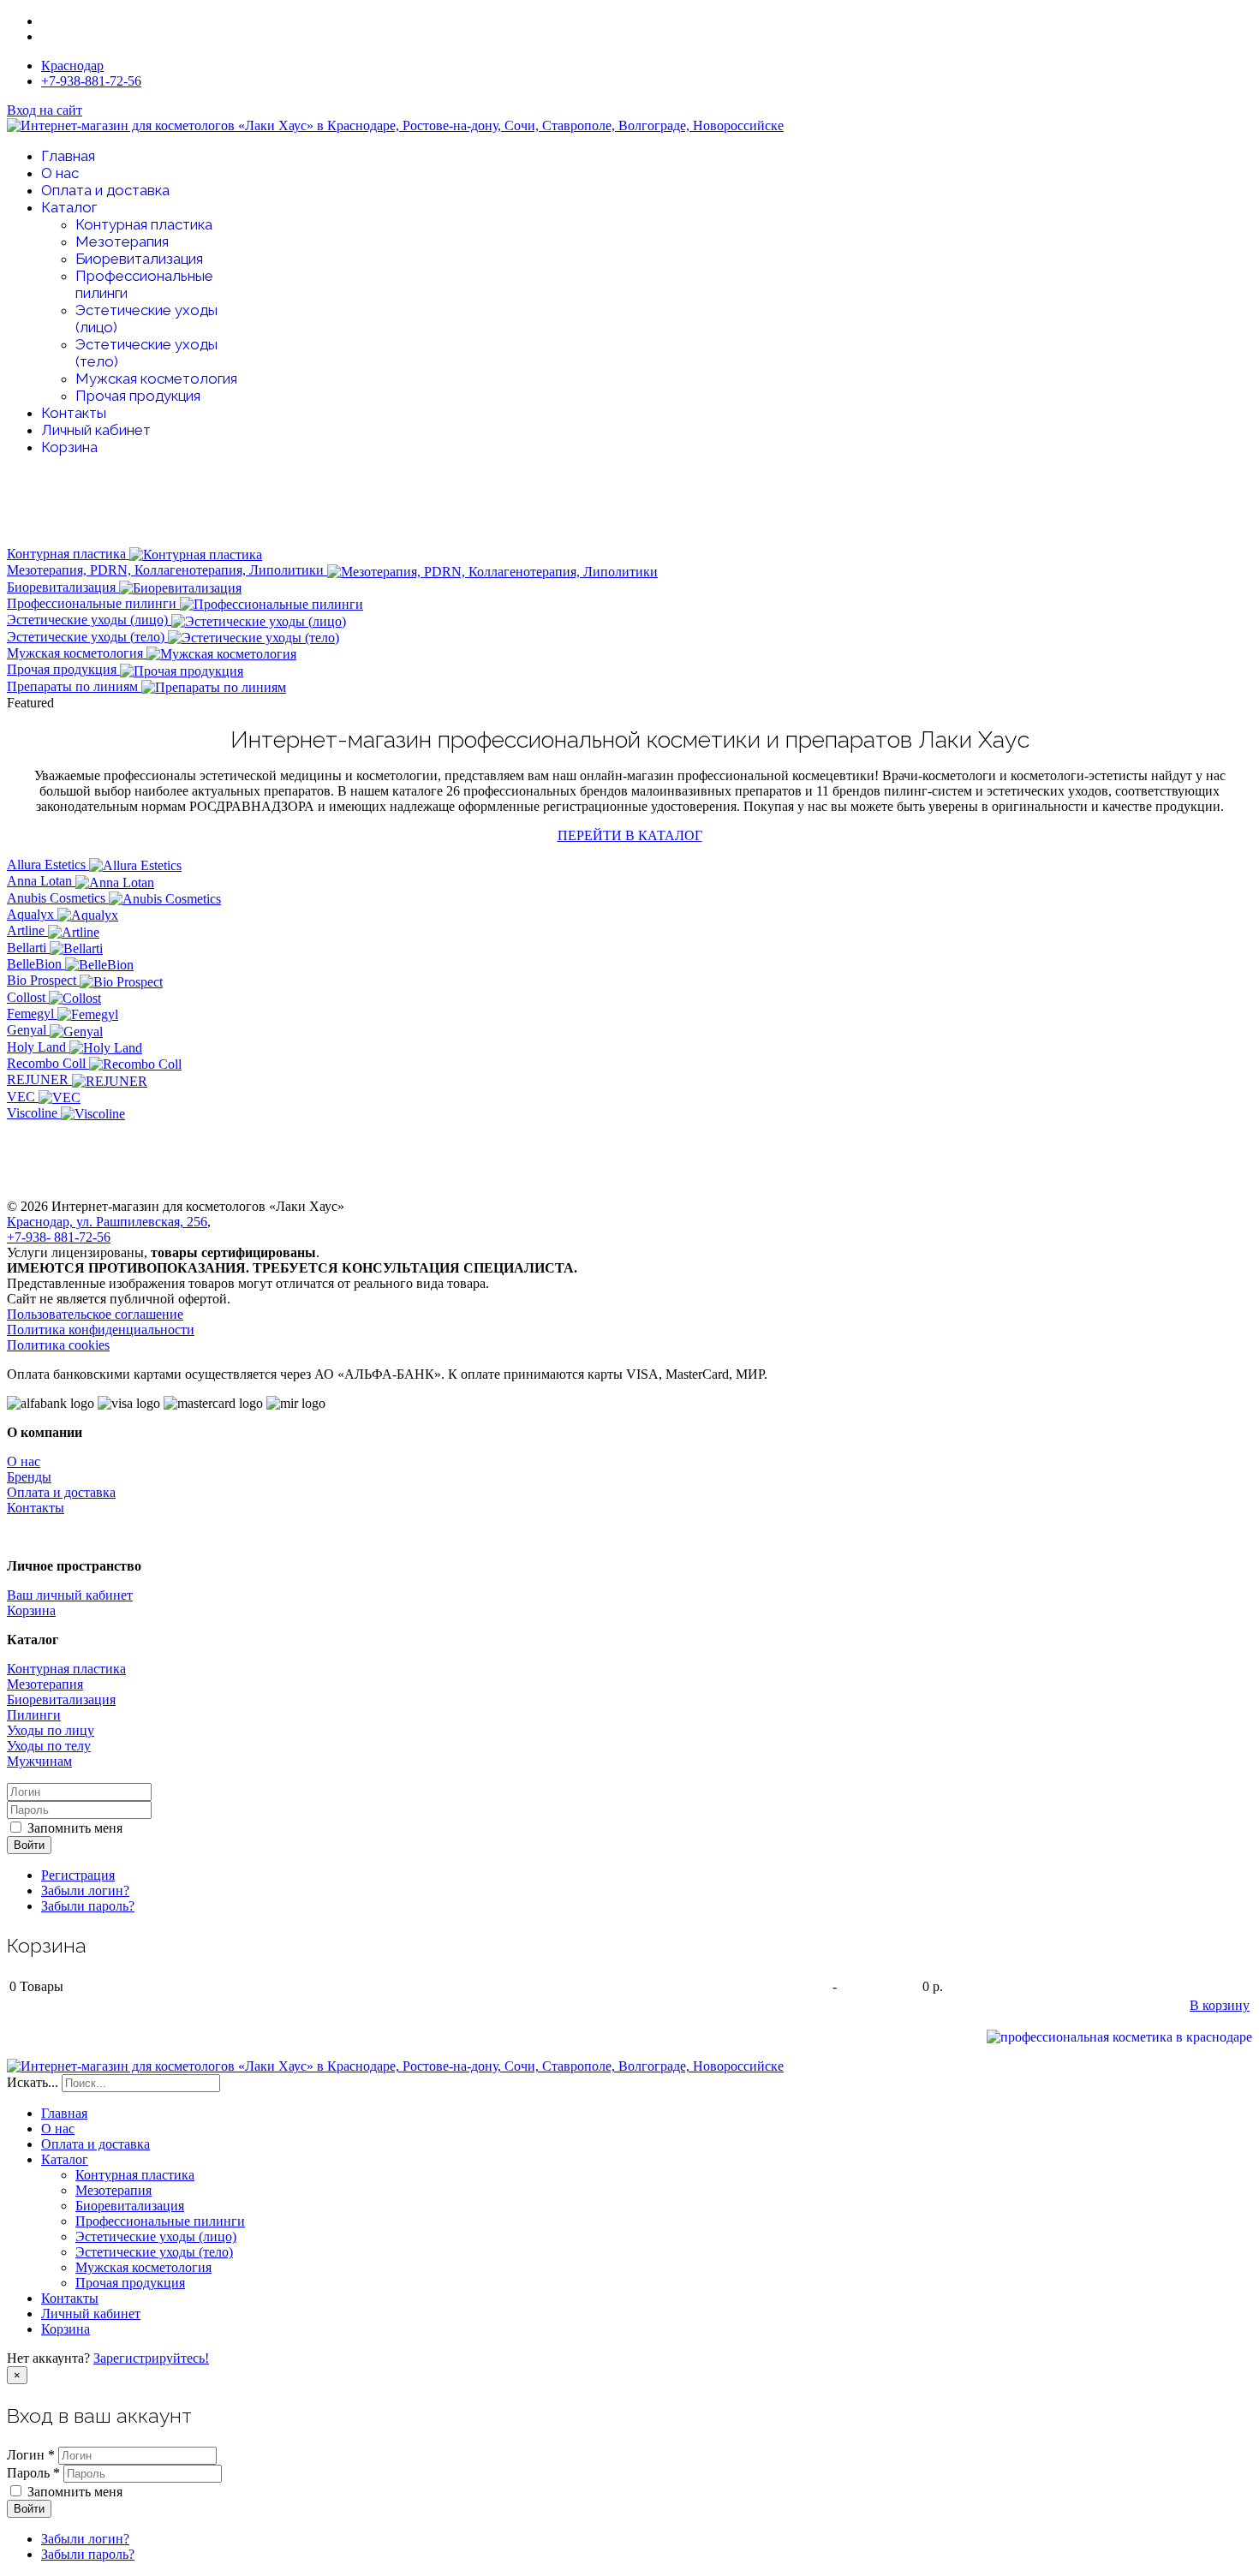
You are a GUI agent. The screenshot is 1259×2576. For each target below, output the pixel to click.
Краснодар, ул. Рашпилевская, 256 (107, 1222)
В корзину (1220, 2005)
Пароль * (33, 2473)
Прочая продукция (138, 396)
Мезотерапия (122, 241)
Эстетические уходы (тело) (87, 637)
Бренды (29, 1477)
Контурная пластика (144, 224)
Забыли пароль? (88, 1906)
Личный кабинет (96, 430)
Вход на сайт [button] (45, 110)
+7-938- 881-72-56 (59, 1237)
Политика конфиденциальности (101, 1330)
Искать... (33, 2082)
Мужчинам (39, 1761)
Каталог (69, 207)
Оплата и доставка (105, 190)
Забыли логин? (85, 1890)
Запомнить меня (75, 1828)
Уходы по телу (49, 1746)
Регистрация (78, 1875)
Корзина (69, 447)
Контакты (74, 413)
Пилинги (34, 1715)
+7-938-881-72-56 (91, 81)
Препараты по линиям (74, 686)
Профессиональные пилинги (93, 603)
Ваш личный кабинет (70, 1595)
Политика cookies (58, 1345)
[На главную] (1119, 2037)
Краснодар (72, 66)
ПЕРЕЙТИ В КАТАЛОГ (630, 835)
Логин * (31, 2455)
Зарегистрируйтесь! (151, 2358)
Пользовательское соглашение (95, 1314)
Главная (68, 156)
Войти (29, 1845)
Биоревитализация (139, 259)
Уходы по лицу (51, 1730)
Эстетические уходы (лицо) (89, 620)
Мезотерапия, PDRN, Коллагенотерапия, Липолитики (167, 570)
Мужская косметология (156, 379)
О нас (60, 173)
